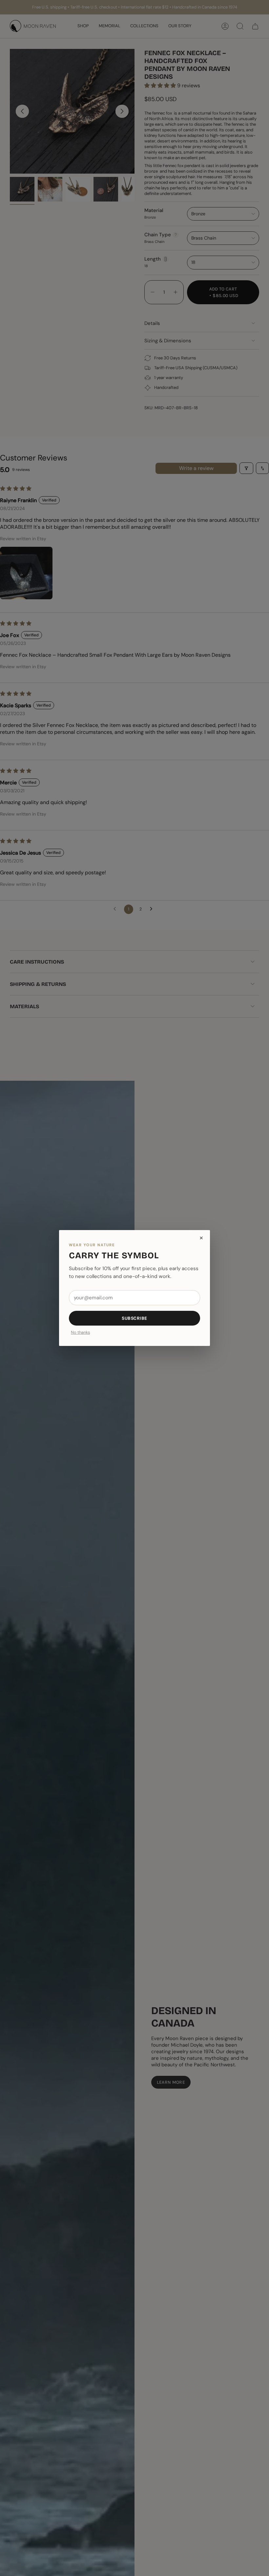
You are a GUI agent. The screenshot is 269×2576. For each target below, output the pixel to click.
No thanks (80, 1333)
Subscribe (134, 1318)
